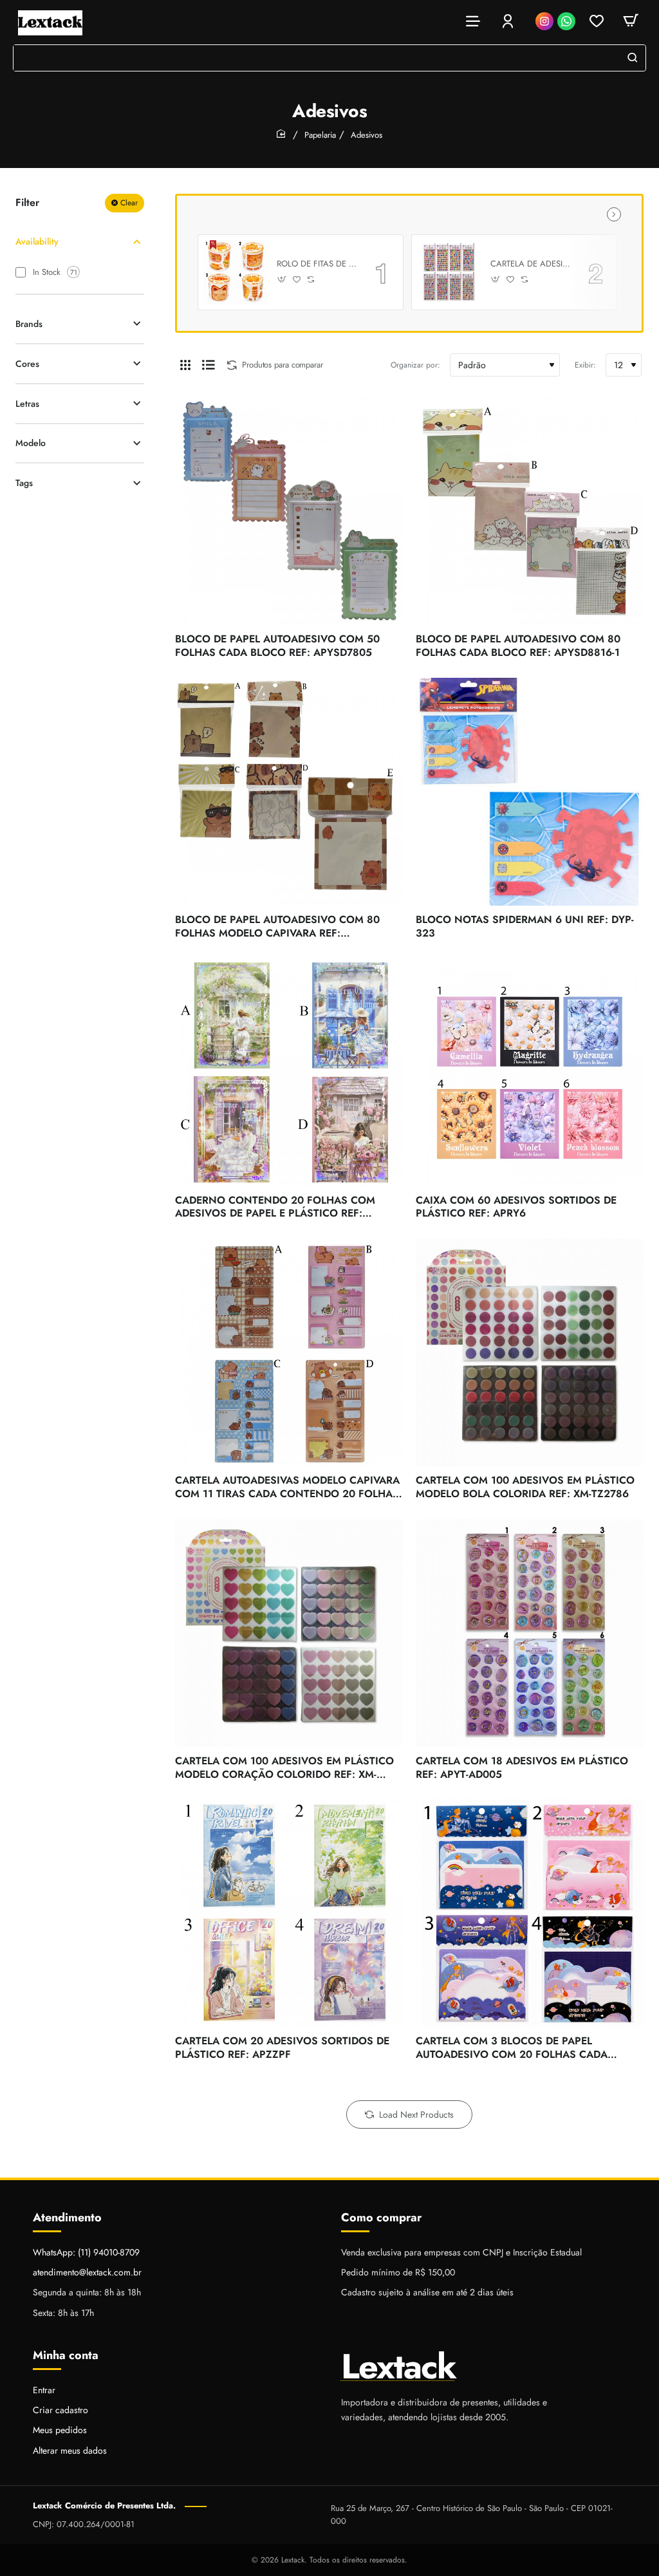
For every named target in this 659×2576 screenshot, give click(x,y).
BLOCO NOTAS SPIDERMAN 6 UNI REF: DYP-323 (525, 927)
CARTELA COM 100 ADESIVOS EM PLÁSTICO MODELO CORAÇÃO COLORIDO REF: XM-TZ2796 (284, 1769)
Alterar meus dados (70, 2450)
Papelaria (320, 135)
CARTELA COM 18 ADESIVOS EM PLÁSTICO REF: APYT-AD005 (522, 1768)
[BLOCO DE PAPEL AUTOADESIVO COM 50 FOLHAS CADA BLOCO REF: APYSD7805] (289, 511)
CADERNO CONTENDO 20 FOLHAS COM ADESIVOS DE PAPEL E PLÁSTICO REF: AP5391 (275, 1208)
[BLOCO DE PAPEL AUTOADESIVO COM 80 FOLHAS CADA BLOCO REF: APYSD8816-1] (530, 511)
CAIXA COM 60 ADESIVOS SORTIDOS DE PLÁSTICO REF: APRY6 (516, 1208)
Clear (129, 203)
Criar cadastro (60, 2410)
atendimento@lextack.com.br (87, 2272)
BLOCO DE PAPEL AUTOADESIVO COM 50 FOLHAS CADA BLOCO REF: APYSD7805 (277, 646)
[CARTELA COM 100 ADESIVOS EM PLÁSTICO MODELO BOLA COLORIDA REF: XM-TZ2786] (530, 1352)
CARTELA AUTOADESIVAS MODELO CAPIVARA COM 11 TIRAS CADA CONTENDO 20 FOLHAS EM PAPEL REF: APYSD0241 (287, 1488)
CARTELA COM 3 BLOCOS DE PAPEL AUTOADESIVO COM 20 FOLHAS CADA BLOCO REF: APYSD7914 (512, 2049)
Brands (29, 324)
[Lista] (209, 365)
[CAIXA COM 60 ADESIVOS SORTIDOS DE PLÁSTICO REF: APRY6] (530, 1072)
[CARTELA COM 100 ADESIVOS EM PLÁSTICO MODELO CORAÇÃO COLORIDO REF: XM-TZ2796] (289, 1633)
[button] (282, 280)
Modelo (31, 443)
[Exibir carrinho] (631, 21)
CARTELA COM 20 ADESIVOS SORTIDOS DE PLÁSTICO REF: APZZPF (282, 2048)
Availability (37, 241)
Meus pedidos (60, 2430)
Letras (27, 404)
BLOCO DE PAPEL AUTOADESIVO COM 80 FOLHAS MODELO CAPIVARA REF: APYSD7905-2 (277, 927)
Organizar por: (415, 365)
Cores (27, 364)
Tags (24, 483)
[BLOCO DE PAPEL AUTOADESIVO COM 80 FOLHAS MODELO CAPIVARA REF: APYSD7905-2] (289, 792)
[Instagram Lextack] (544, 21)
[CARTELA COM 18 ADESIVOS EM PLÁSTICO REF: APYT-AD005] (530, 1633)
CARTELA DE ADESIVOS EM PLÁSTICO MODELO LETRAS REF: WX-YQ (530, 264)
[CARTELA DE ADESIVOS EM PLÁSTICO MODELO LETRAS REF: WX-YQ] (449, 272)
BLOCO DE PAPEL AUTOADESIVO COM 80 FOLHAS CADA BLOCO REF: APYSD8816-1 (518, 646)
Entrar (44, 2390)
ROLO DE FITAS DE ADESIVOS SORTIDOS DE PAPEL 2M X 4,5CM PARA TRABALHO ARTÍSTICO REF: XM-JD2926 (317, 264)
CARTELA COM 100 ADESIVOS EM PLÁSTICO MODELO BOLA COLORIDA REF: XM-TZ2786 (525, 1488)
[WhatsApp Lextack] (566, 21)
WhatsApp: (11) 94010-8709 (86, 2252)
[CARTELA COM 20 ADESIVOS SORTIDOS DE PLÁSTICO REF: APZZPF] (289, 1913)
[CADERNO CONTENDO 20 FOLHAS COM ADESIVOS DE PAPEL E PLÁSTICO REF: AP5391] (289, 1072)
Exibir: (585, 365)
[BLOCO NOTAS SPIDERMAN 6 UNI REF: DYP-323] (530, 792)
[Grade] (185, 365)
